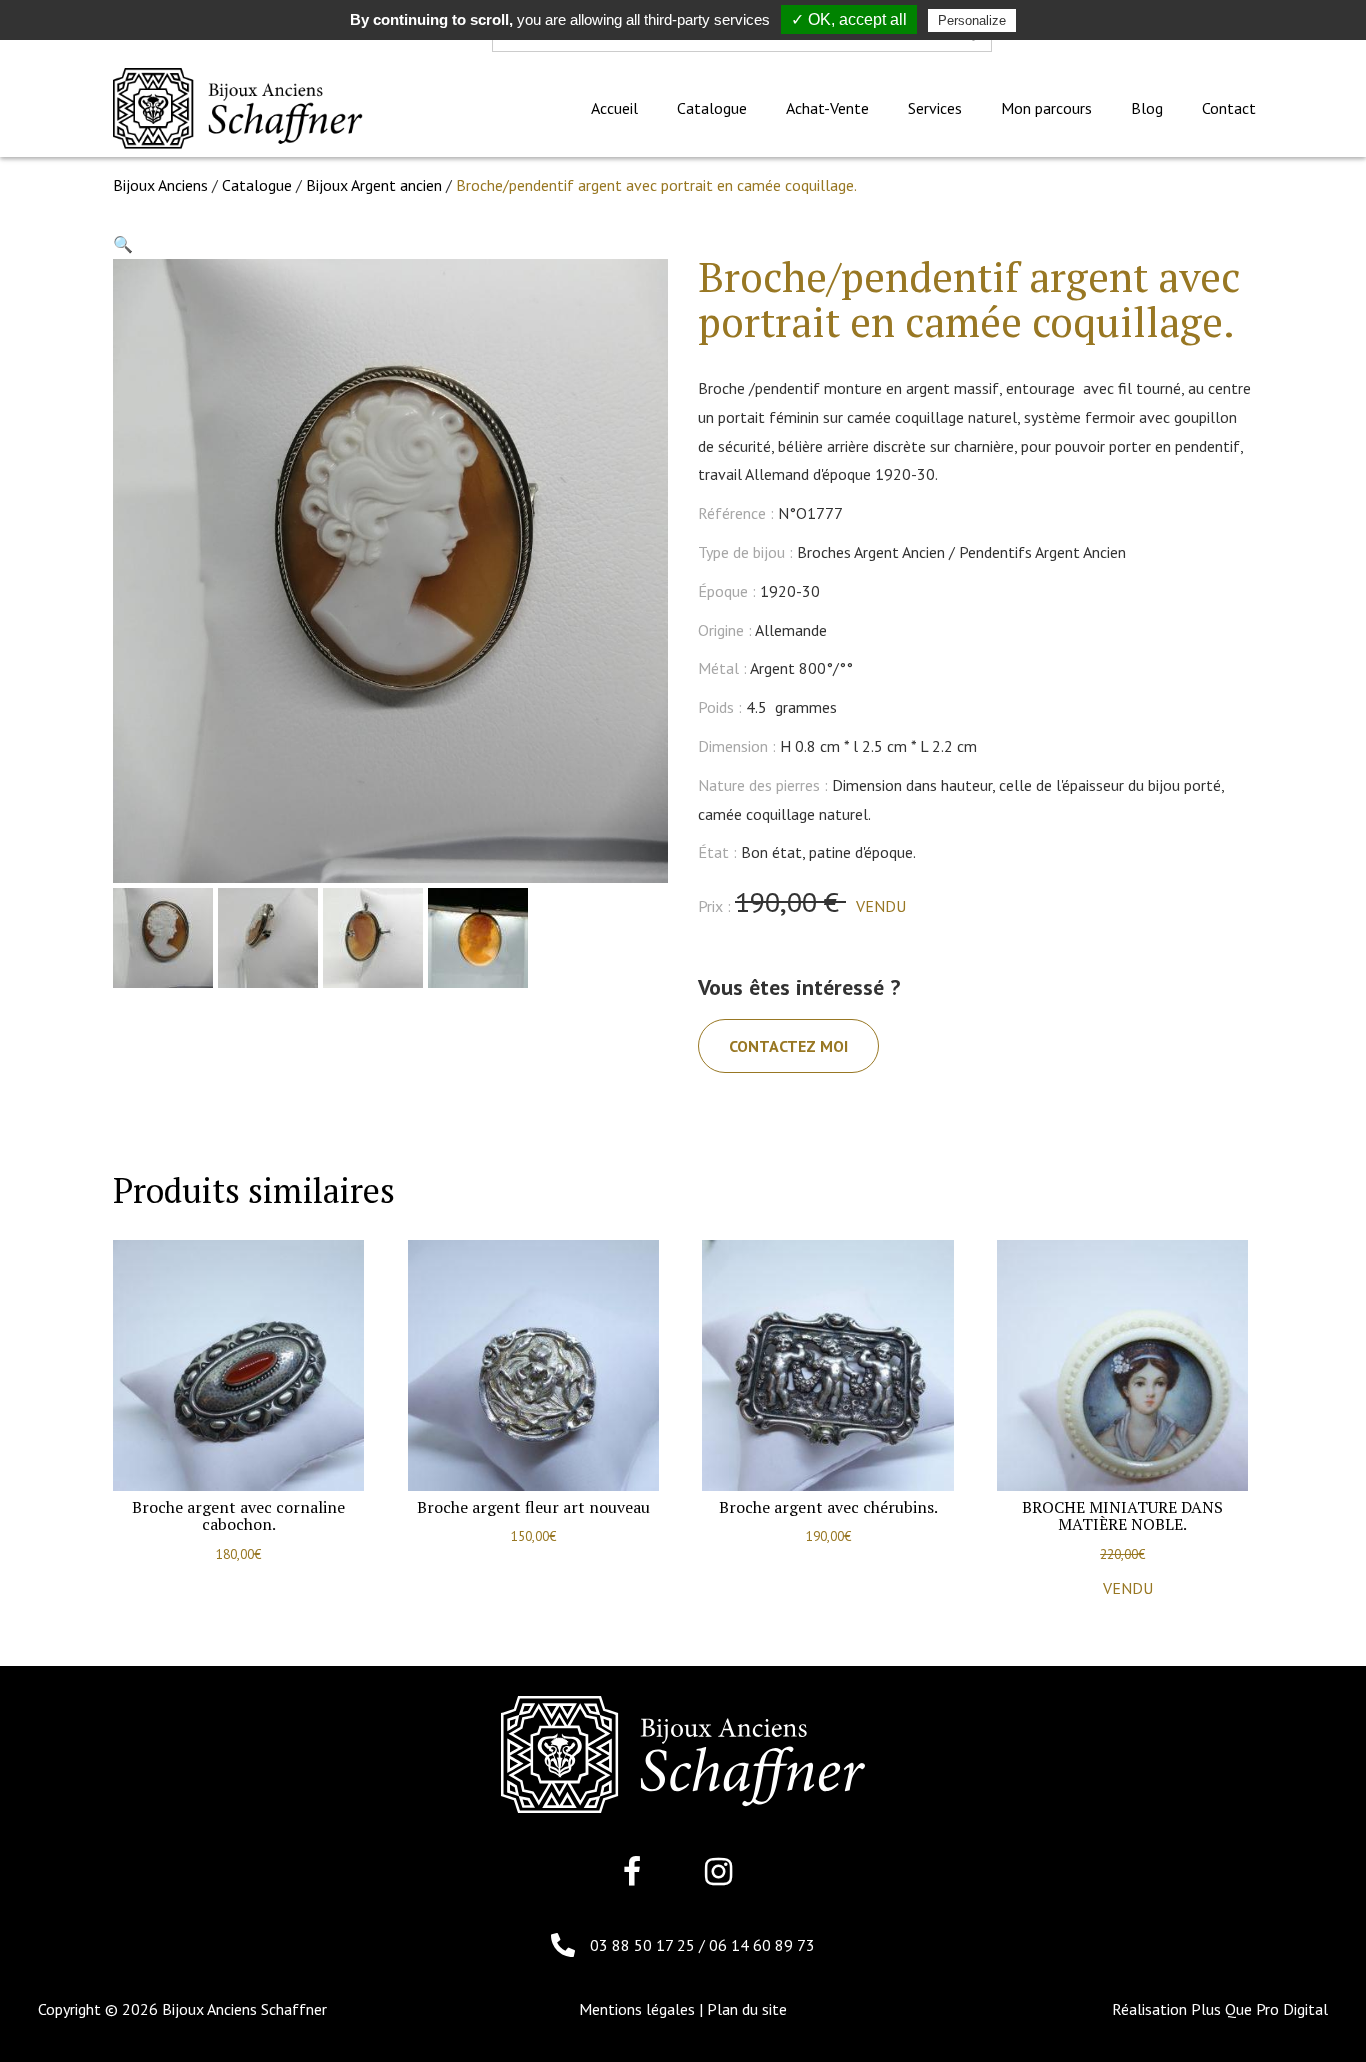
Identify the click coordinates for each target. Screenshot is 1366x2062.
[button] (123, 244)
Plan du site (747, 2009)
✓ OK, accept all (849, 19)
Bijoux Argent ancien (374, 185)
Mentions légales (637, 2009)
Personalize (972, 20)
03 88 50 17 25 (644, 1945)
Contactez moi (788, 1046)
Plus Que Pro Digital (1259, 2009)
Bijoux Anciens (160, 185)
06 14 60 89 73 (762, 1945)
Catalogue (257, 185)
